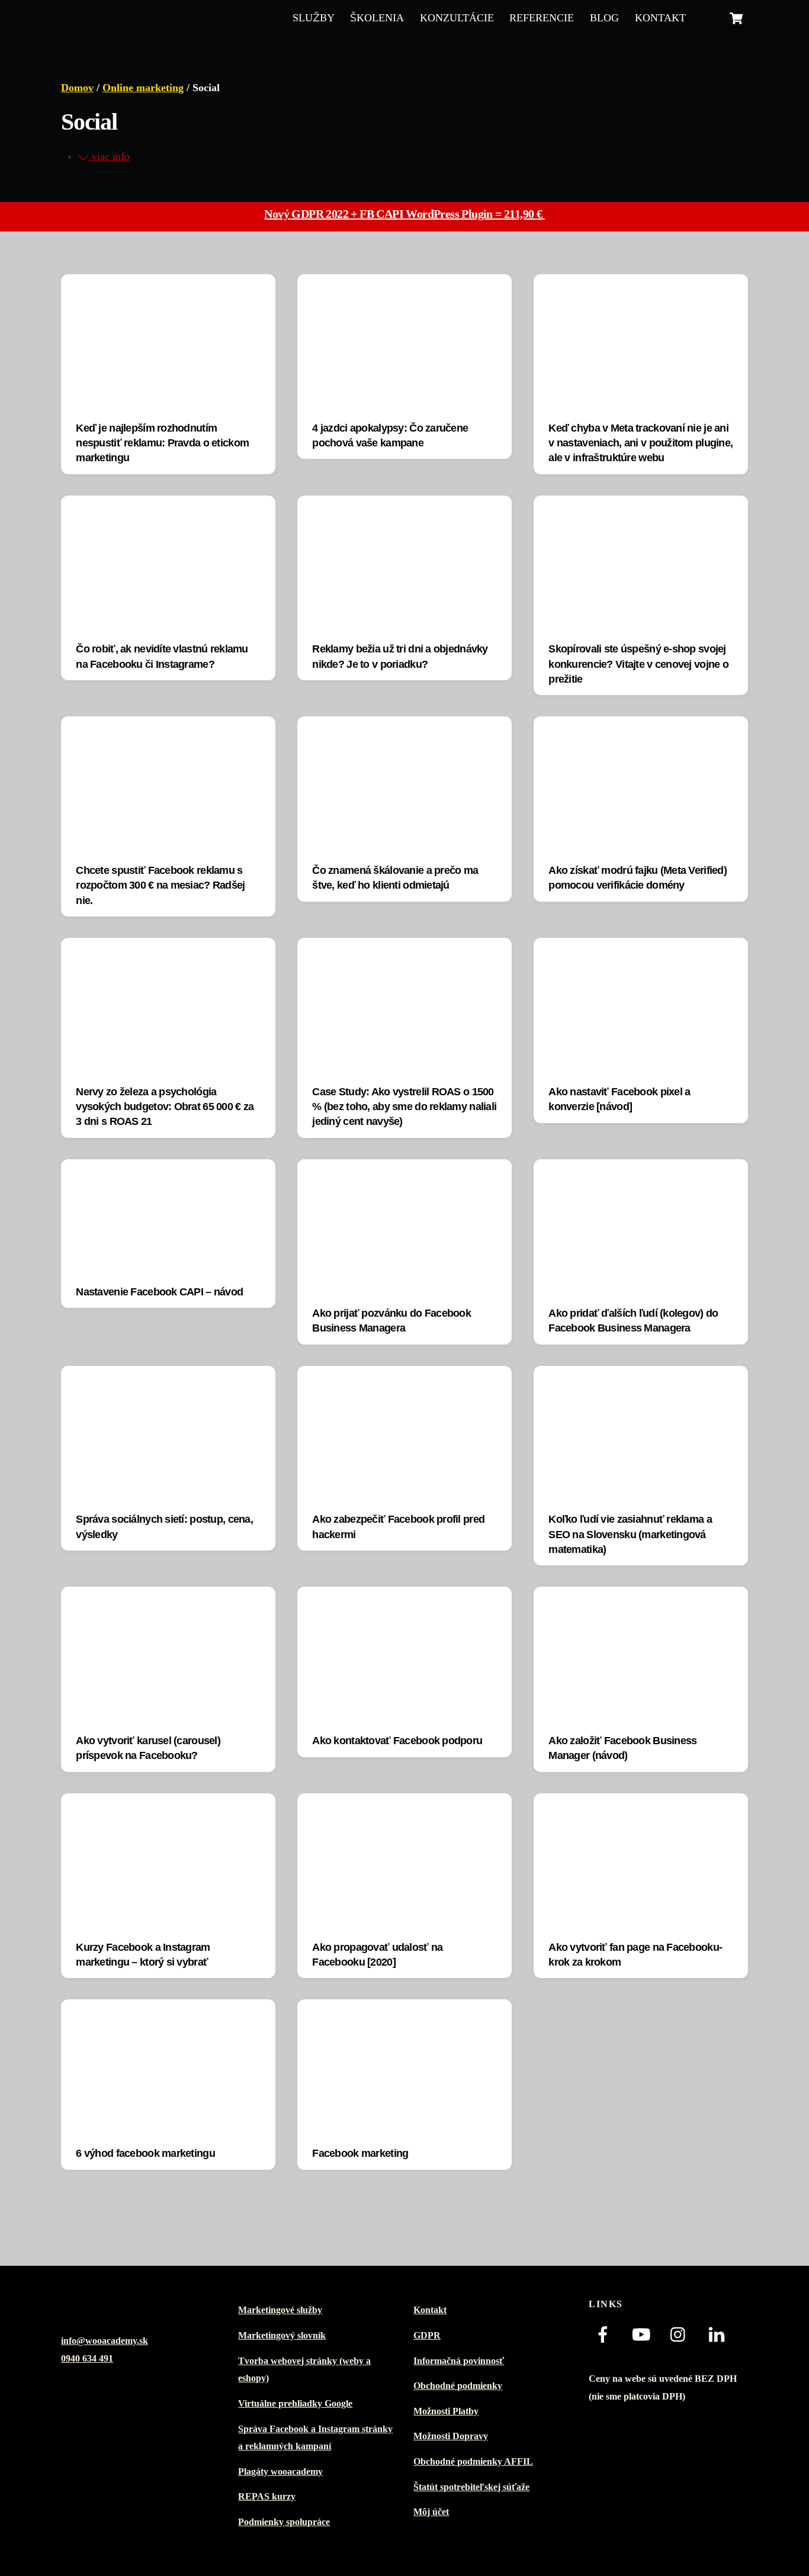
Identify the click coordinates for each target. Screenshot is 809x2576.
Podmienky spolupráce (284, 2522)
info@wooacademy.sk (105, 2341)
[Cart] (736, 18)
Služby (314, 18)
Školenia (377, 18)
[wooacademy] (114, 17)
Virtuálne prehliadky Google (295, 2404)
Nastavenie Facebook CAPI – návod (159, 1292)
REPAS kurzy (267, 2497)
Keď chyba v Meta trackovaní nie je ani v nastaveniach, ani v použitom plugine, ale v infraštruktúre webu (641, 443)
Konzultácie (457, 18)
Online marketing (143, 88)
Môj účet (431, 2512)
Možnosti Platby (446, 2411)
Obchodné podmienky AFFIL (473, 2462)
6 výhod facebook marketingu (145, 2153)
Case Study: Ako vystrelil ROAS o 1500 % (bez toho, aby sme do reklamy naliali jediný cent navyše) (404, 1107)
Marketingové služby (280, 2310)
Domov (77, 88)
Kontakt (660, 18)
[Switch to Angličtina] (707, 18)
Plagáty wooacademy (280, 2472)
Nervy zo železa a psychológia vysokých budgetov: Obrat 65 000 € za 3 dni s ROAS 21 (165, 1107)
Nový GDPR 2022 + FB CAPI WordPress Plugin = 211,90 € (404, 214)
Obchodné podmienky (458, 2386)
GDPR (427, 2336)
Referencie (542, 18)
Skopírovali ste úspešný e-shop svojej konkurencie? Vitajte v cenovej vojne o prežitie (638, 664)
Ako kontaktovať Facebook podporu (397, 1741)
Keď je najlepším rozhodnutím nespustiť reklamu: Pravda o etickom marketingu (162, 443)
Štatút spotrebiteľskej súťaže (471, 2487)
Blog (604, 18)
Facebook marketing (360, 2153)
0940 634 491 (87, 2359)
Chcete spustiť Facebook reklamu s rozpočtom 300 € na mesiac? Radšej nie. (160, 885)
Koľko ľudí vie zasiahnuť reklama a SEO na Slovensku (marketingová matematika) (630, 1534)
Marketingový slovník (282, 2336)
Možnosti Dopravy (451, 2436)
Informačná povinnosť (459, 2361)
